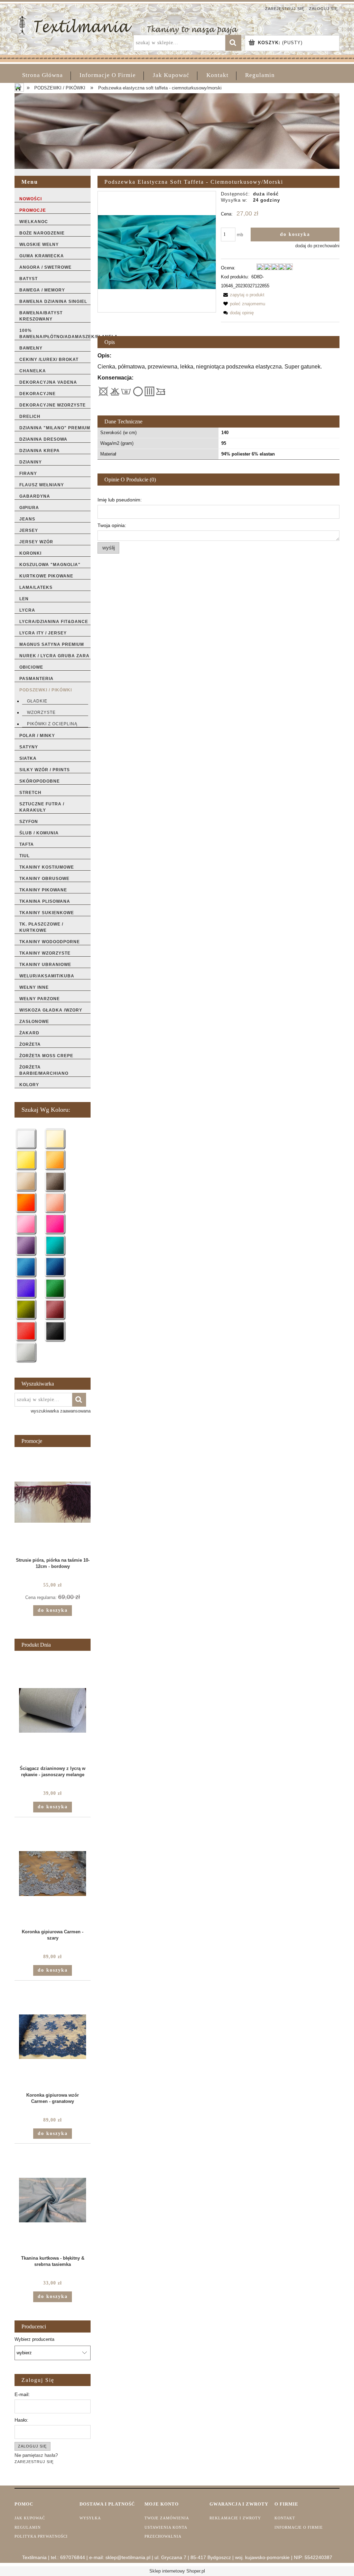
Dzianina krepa (40, 451)
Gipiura (29, 508)
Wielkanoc (34, 222)
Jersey (29, 530)
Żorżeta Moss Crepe (46, 1056)
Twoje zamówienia (167, 2518)
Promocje (33, 210)
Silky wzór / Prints (45, 770)
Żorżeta (30, 1044)
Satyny (29, 747)
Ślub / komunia (39, 833)
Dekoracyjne (38, 394)
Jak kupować (30, 2518)
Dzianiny (31, 462)
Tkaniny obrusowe (44, 879)
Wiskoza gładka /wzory (51, 1010)
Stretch (30, 793)
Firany (28, 473)
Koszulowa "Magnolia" (50, 565)
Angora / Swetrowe (45, 267)
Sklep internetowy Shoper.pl (177, 2571)
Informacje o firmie (299, 2527)
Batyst (29, 279)
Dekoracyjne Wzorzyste (53, 405)
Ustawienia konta (166, 2527)
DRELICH (30, 416)
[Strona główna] (128, 25)
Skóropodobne (40, 781)
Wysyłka (90, 2518)
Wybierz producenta (34, 2339)
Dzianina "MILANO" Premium (55, 428)
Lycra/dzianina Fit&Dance (54, 622)
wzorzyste (41, 712)
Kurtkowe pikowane (46, 576)
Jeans (27, 519)
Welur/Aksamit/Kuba (47, 976)
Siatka (28, 758)
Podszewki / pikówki (46, 690)
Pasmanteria (36, 679)
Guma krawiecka (42, 256)
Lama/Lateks (36, 587)
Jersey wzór (36, 542)
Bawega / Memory (42, 290)
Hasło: (21, 2420)
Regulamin (28, 2527)
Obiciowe (31, 667)
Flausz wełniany (42, 485)
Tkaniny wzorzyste (45, 953)
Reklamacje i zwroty (235, 2518)
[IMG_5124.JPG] (157, 252)
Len (24, 599)
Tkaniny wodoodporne (50, 942)
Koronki (30, 553)
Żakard (29, 1033)
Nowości (31, 199)
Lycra (27, 610)
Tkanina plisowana (45, 901)
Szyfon (29, 822)
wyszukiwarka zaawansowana (61, 1411)
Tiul (25, 856)
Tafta (27, 844)
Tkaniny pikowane (43, 890)
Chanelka (33, 371)
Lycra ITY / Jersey (43, 633)
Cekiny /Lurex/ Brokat (49, 360)
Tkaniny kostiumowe (47, 867)
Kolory (29, 1085)
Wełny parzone (40, 999)
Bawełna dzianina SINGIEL (53, 301)
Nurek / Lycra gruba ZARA (54, 656)
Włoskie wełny (39, 245)
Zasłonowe (34, 1022)
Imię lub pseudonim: (120, 500)
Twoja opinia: (112, 525)
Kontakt (285, 2518)
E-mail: (22, 2394)
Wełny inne (34, 987)
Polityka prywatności (41, 2536)
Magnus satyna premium (52, 644)
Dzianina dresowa (43, 439)
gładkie (37, 701)
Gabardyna (35, 496)
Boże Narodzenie (42, 233)
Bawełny (31, 348)
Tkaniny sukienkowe (47, 913)
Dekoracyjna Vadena (48, 382)
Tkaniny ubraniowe (45, 965)
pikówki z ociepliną (52, 724)
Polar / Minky (37, 736)
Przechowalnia (163, 2536)
